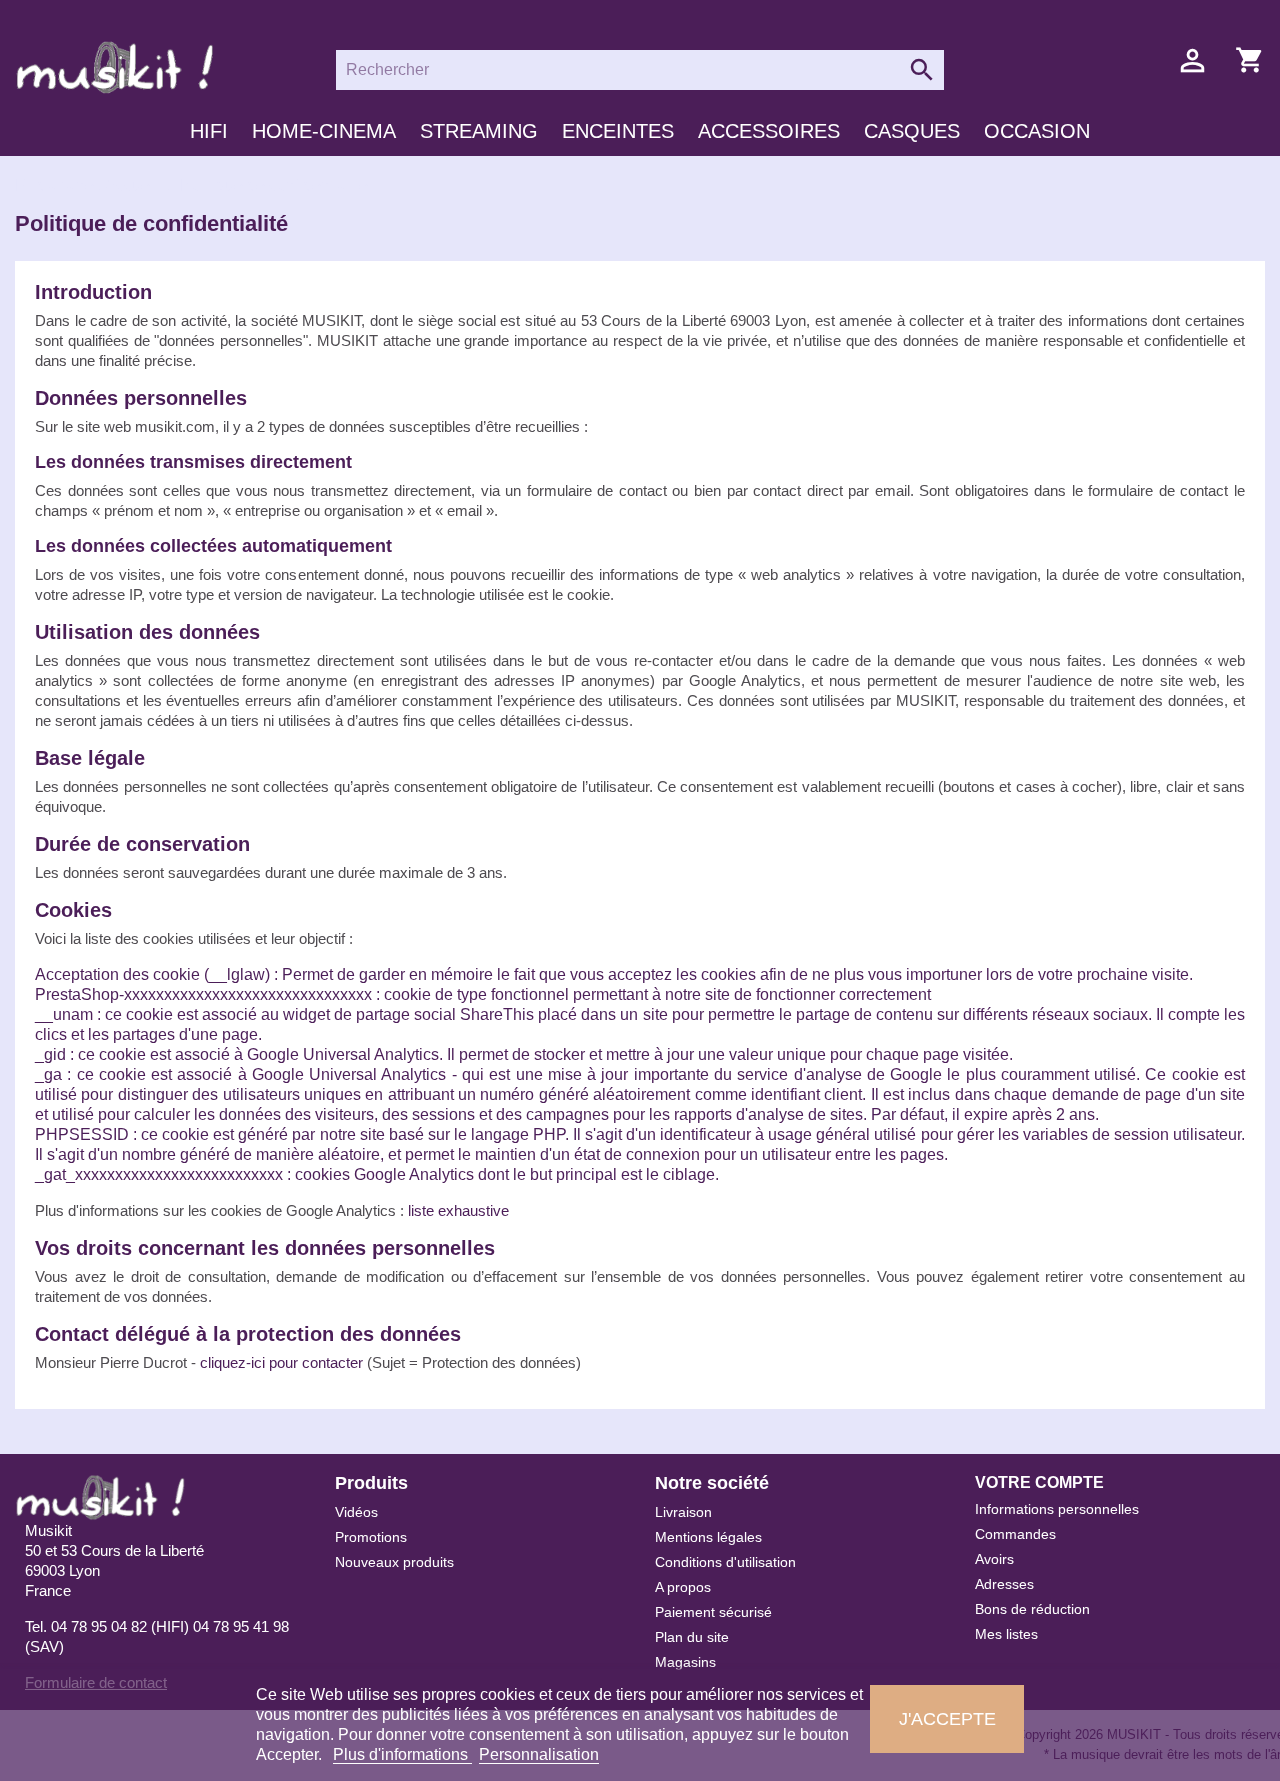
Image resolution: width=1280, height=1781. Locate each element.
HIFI (209, 131)
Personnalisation (539, 1754)
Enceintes (618, 131)
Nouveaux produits (394, 1562)
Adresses (1004, 1584)
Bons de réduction (1032, 1609)
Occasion (1037, 131)
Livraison (683, 1512)
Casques (912, 131)
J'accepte (947, 1718)
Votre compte (1039, 1482)
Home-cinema (324, 131)
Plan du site (692, 1637)
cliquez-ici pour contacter (281, 1362)
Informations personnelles (1057, 1509)
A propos (683, 1587)
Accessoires (769, 131)
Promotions (371, 1537)
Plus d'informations (402, 1754)
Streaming (479, 131)
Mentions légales (708, 1537)
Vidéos (356, 1512)
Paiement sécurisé (713, 1612)
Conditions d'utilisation (725, 1562)
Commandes (1015, 1534)
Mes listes (1006, 1634)
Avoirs (994, 1559)
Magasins (685, 1662)
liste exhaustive (458, 1210)
